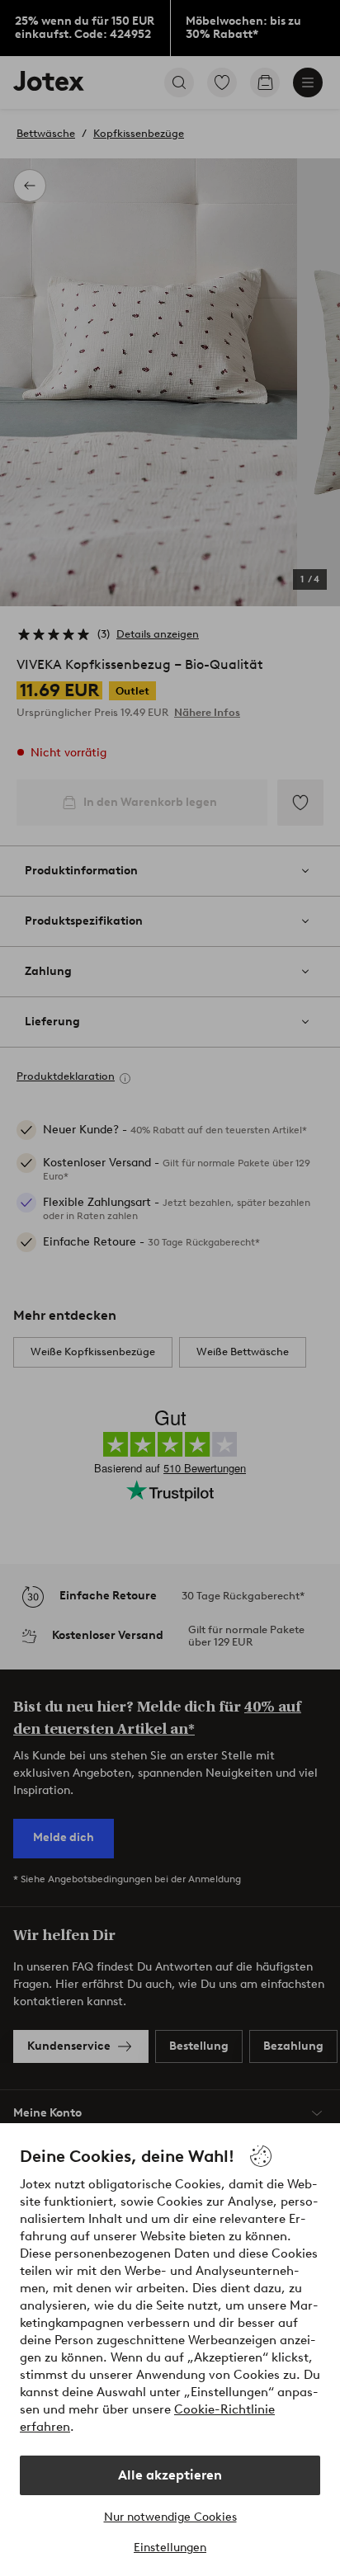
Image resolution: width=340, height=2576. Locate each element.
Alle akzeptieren (170, 2475)
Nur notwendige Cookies (170, 2517)
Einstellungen (170, 2548)
